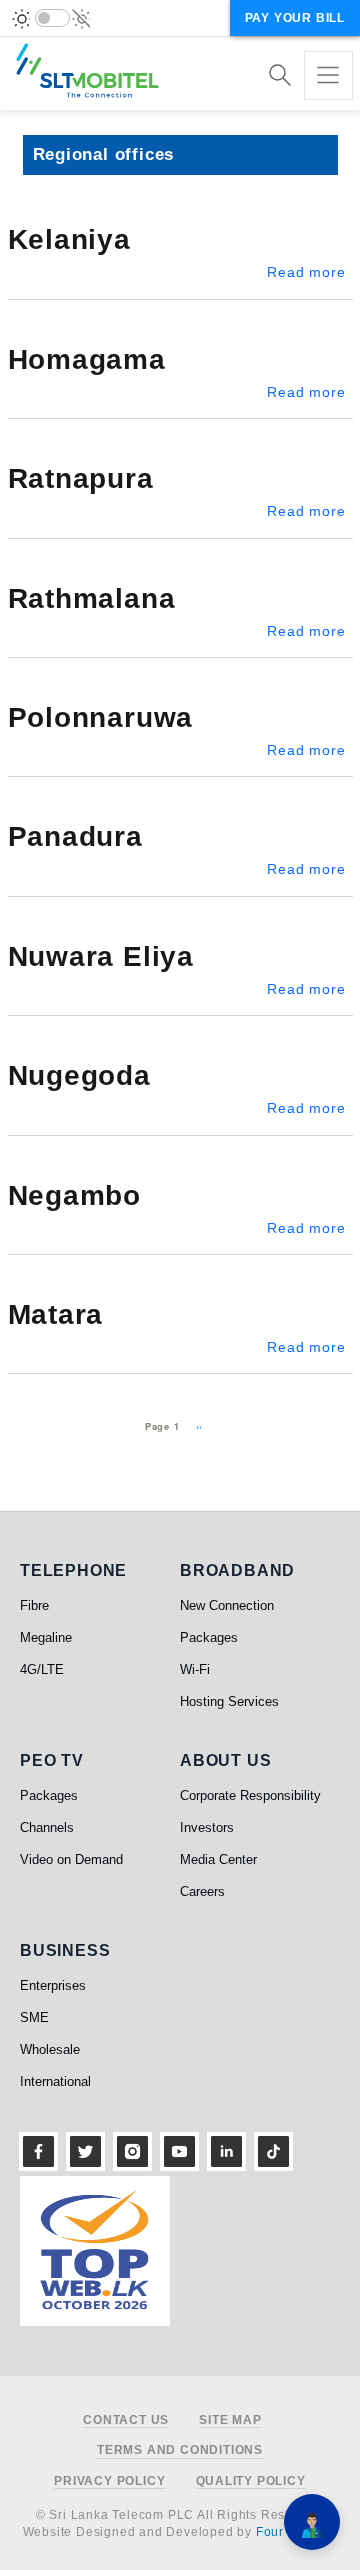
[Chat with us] (312, 2522)
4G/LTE (42, 1669)
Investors (207, 1827)
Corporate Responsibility (250, 1795)
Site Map (230, 2420)
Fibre (34, 1605)
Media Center (218, 1859)
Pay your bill (295, 18)
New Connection (227, 1605)
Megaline (46, 1637)
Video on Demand (71, 1859)
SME (34, 2017)
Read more (306, 272)
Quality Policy (251, 2481)
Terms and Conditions (180, 2450)
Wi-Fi (195, 1669)
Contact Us (126, 2420)
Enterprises (53, 1985)
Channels (47, 1827)
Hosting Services (229, 1701)
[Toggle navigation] (328, 75)
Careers (202, 1891)
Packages (209, 1637)
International (55, 2081)
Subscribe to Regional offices (16, 1453)
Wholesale (50, 2049)
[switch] (52, 18)
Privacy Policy (109, 2481)
